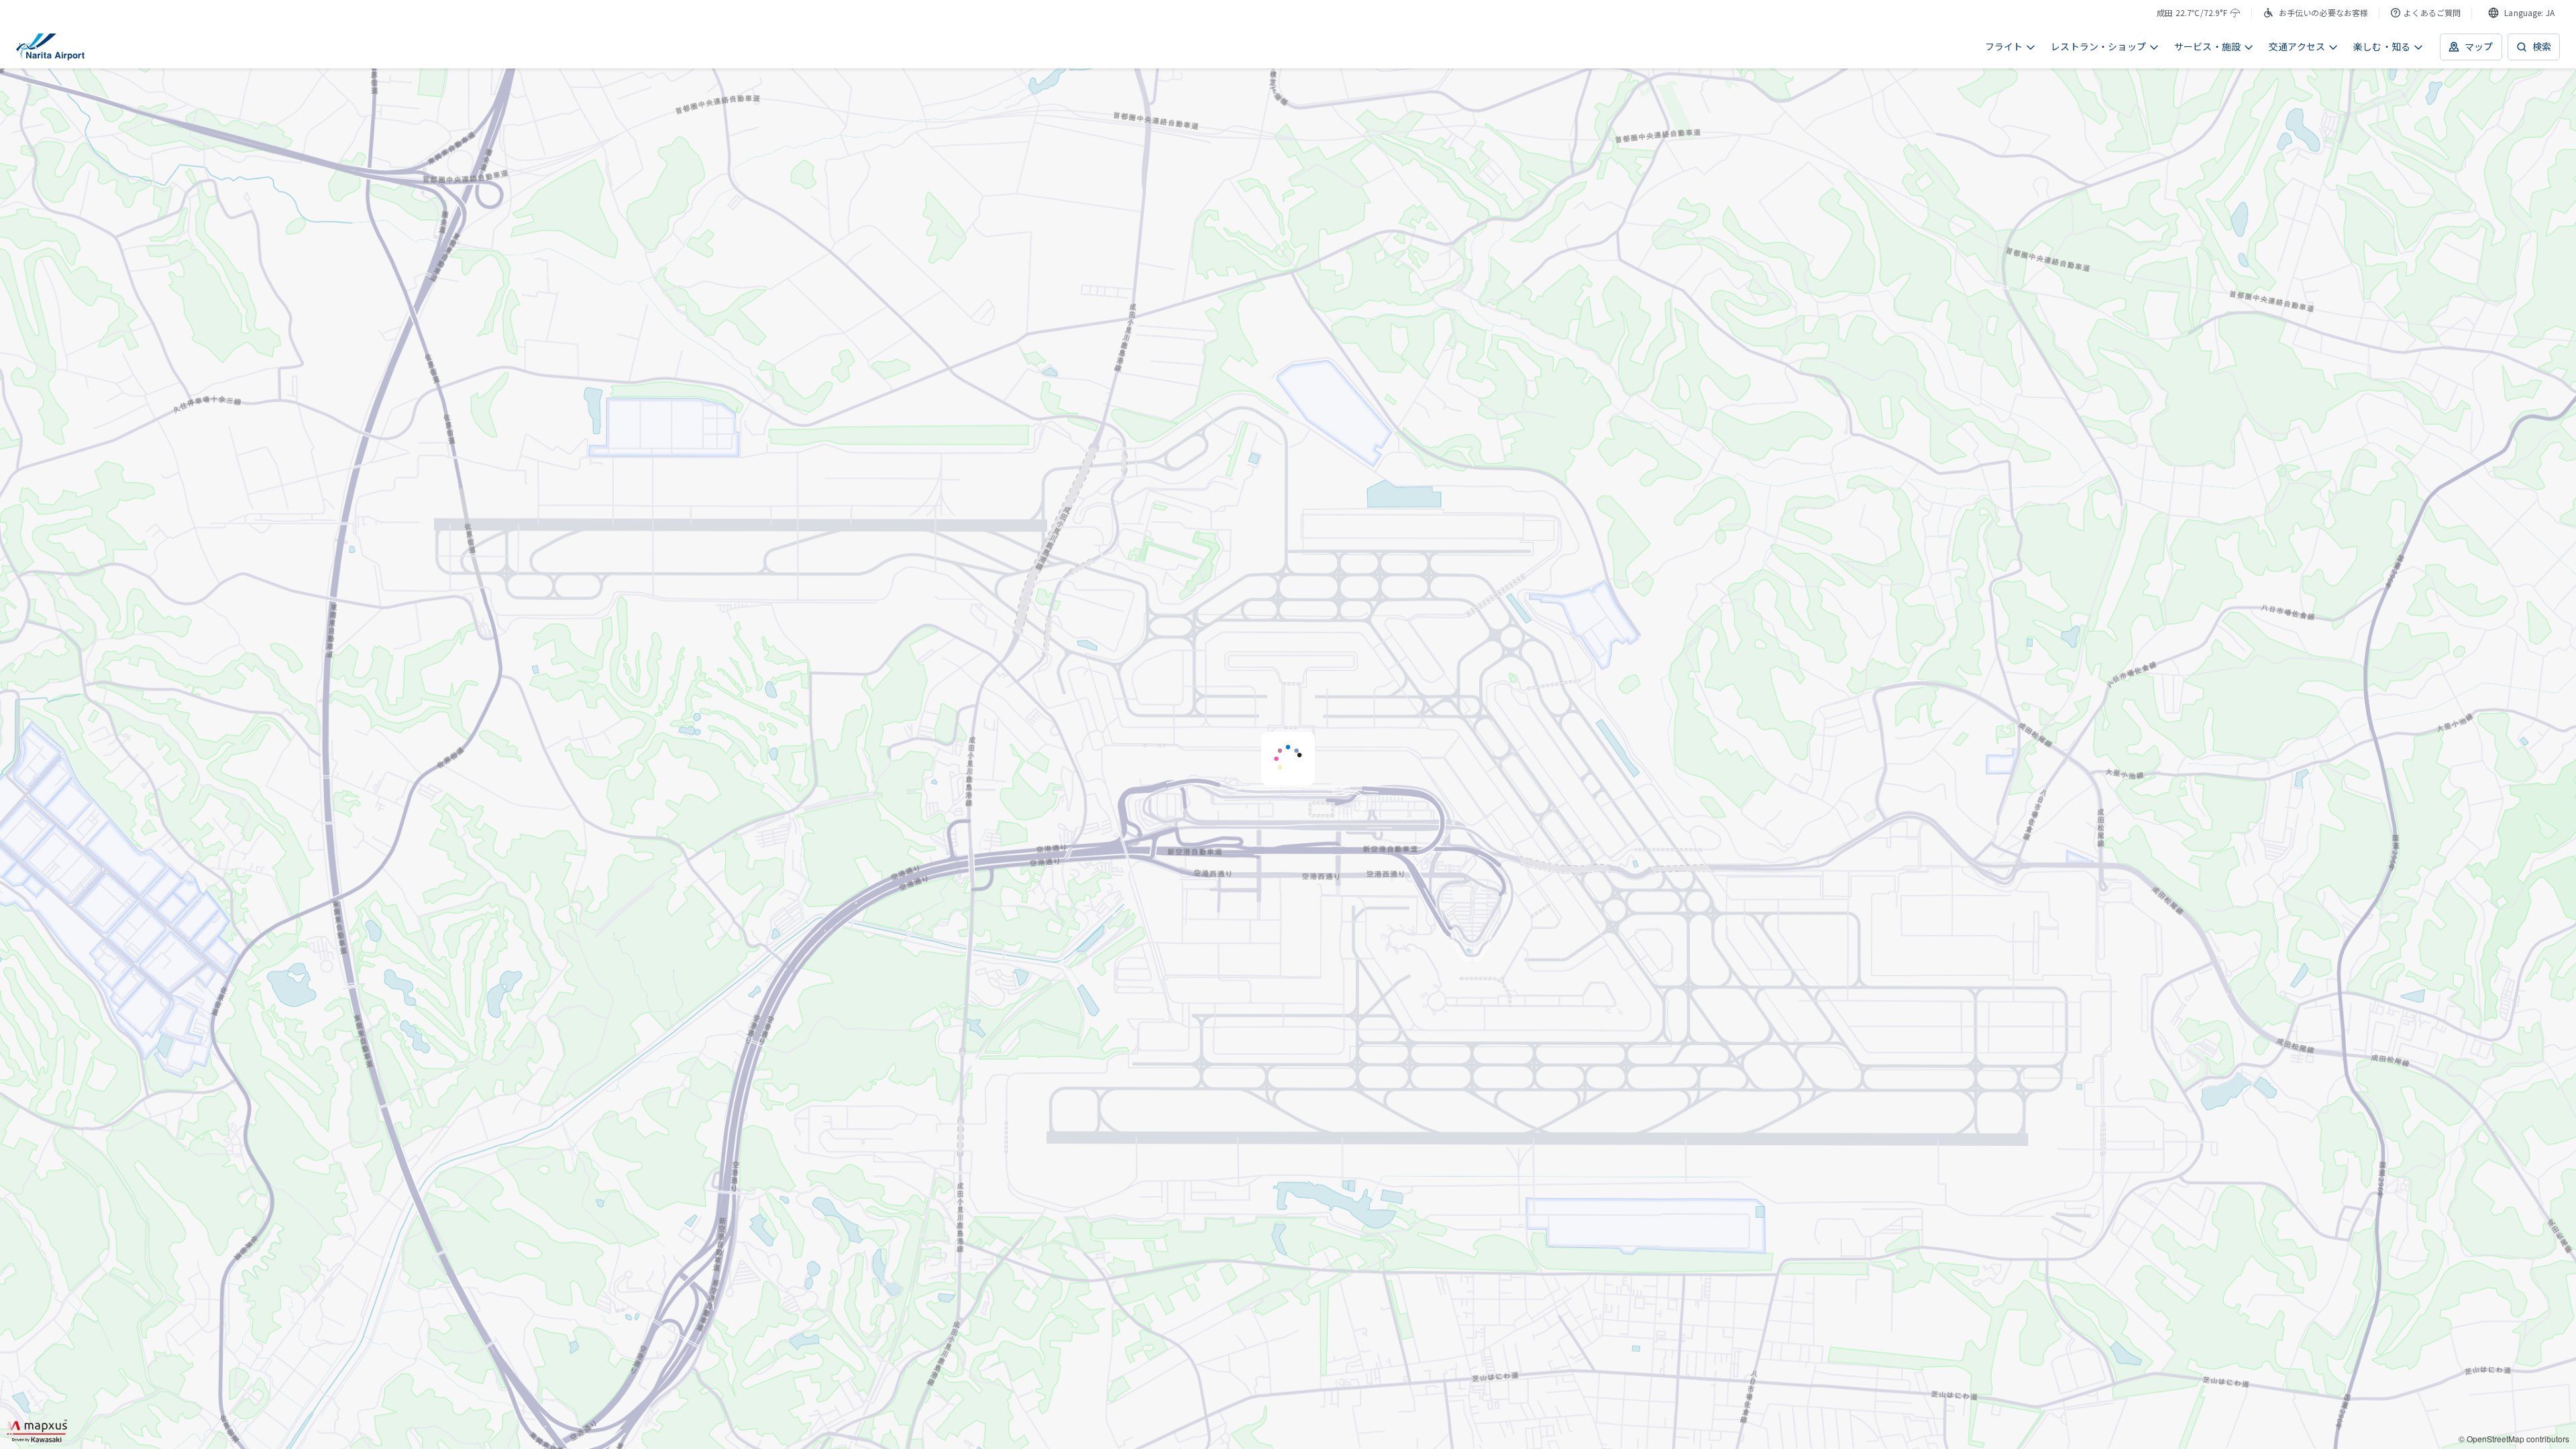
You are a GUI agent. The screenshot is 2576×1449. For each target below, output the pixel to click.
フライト (2004, 46)
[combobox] (2521, 13)
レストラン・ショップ (2098, 46)
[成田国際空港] (50, 47)
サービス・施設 (2207, 46)
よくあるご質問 (2432, 12)
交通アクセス (2297, 46)
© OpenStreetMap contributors (2514, 1439)
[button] (1288, 759)
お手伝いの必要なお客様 (2324, 12)
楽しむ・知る (2382, 46)
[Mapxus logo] (37, 1431)
